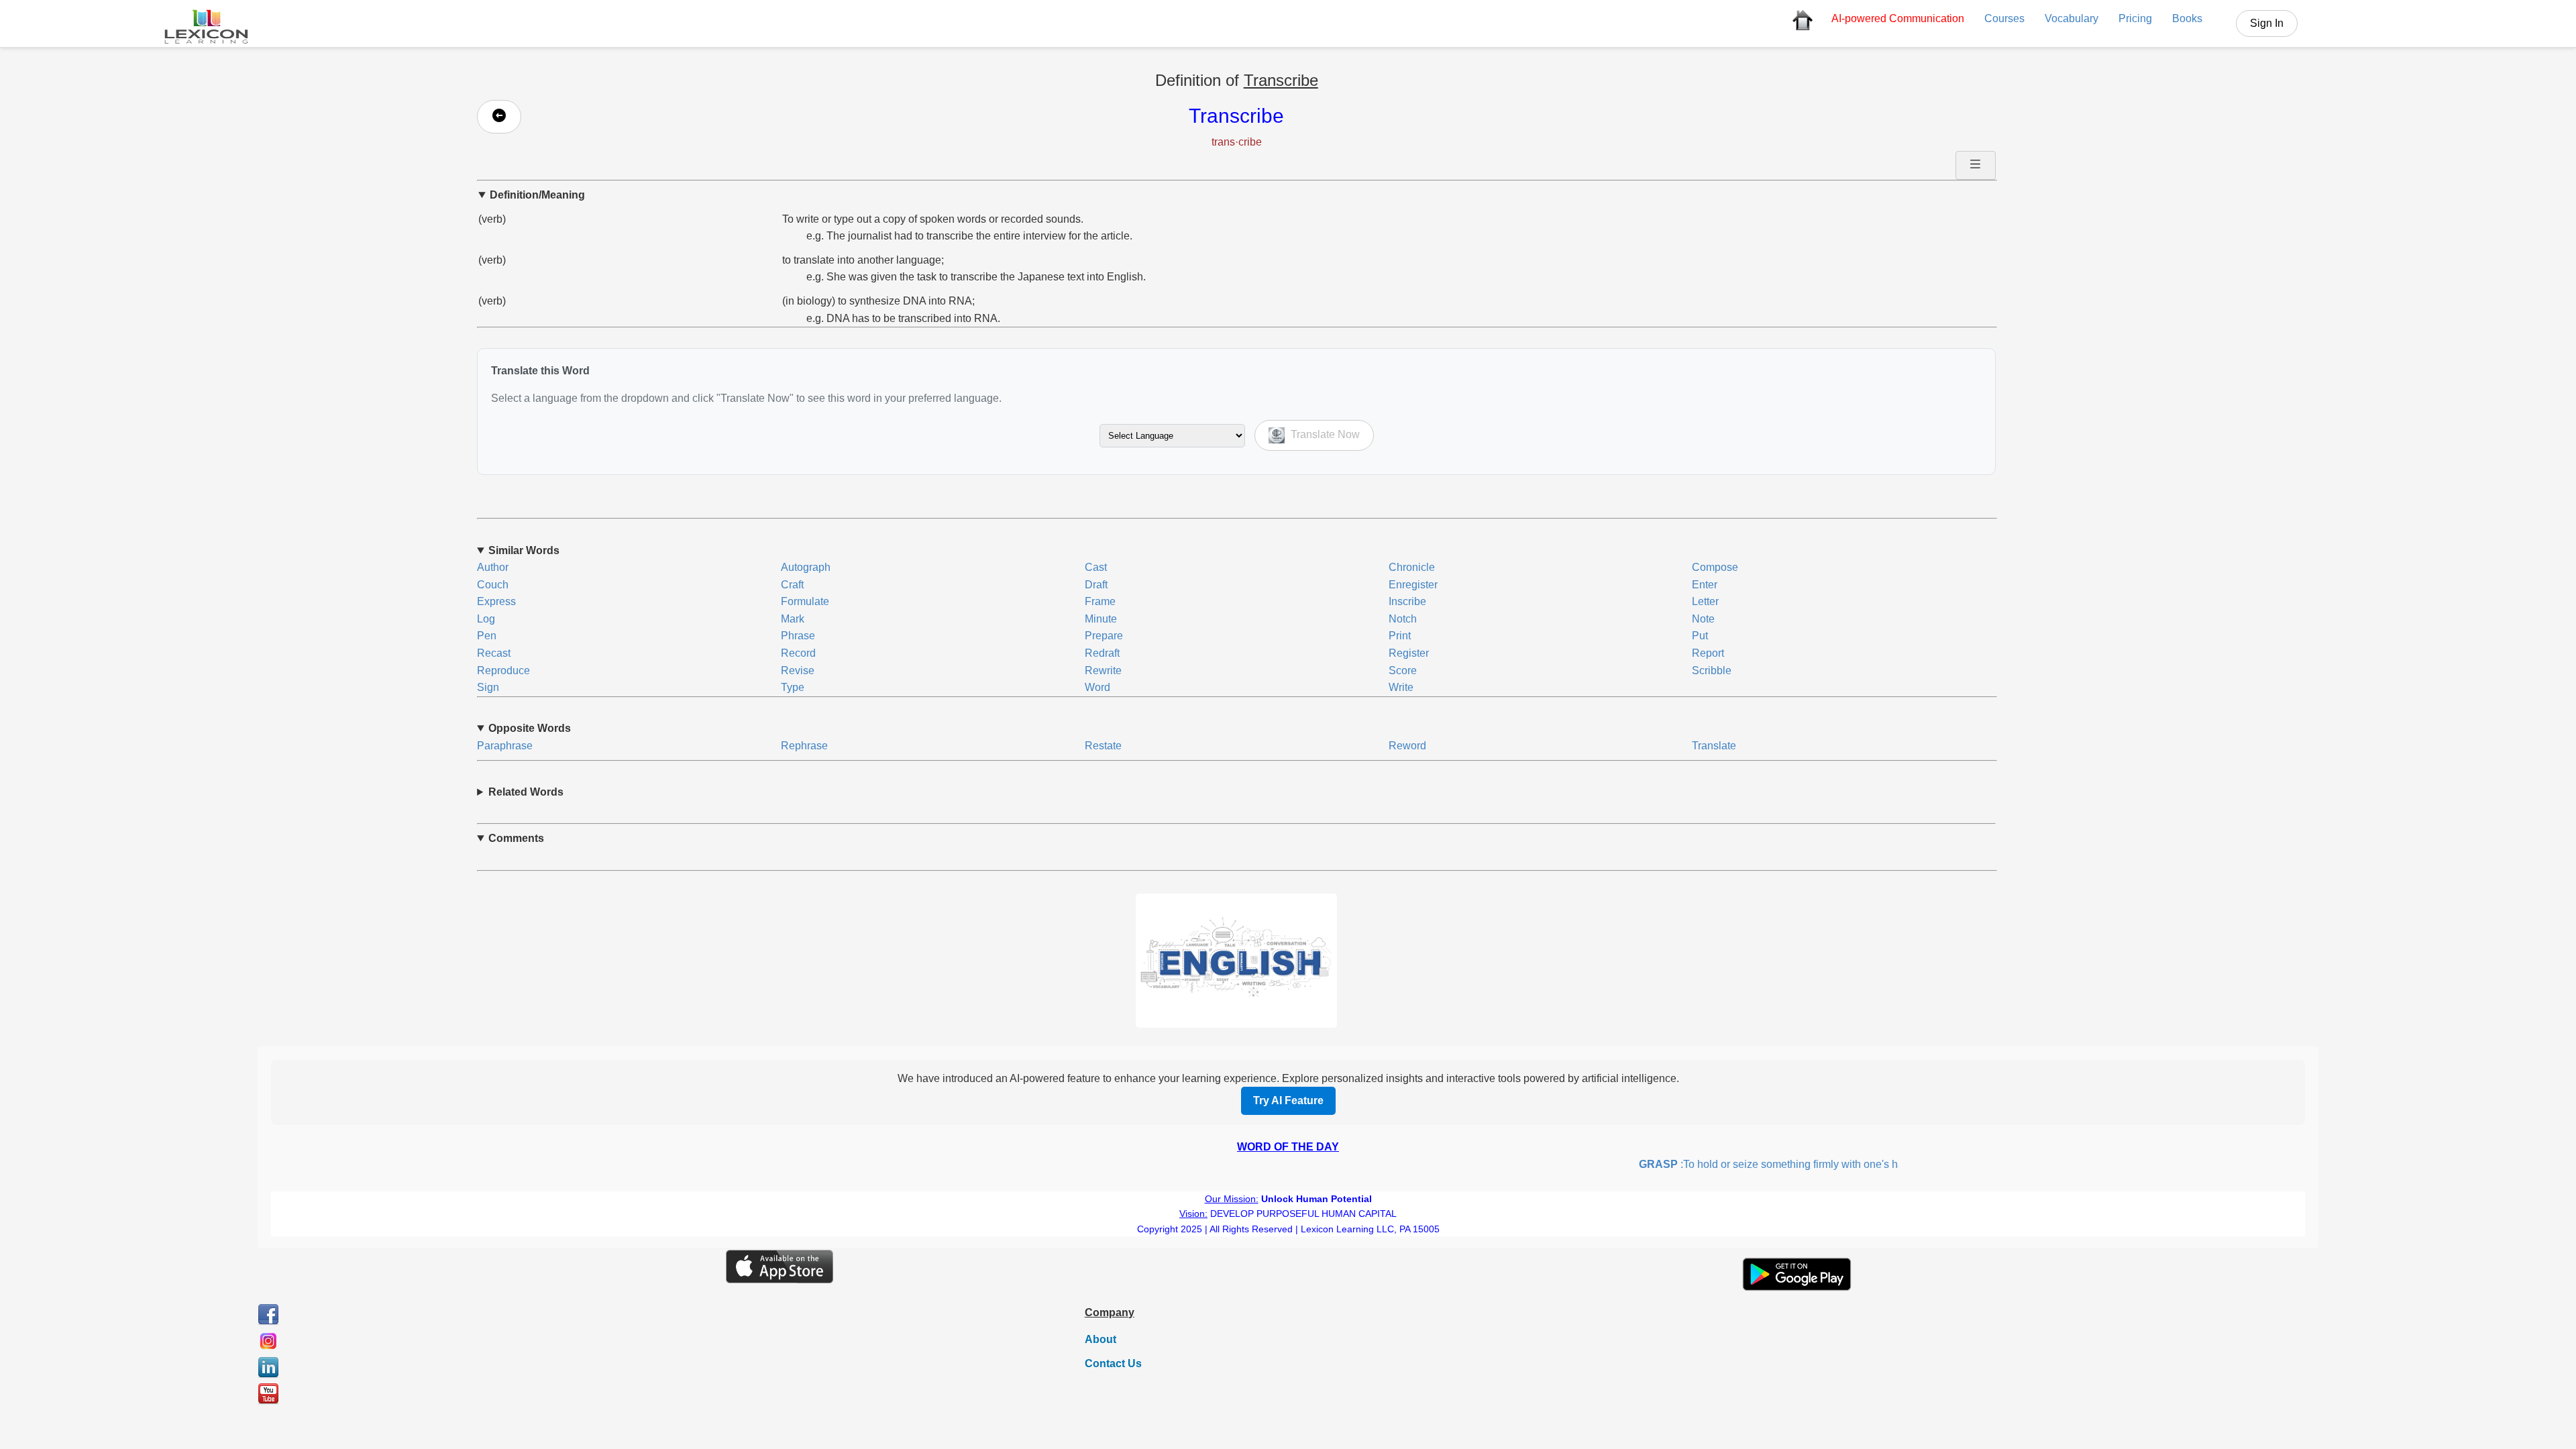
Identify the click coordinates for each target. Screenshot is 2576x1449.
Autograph (806, 567)
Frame (1100, 601)
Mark (793, 619)
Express (496, 601)
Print (1400, 636)
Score (1403, 670)
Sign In (2267, 23)
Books (2187, 18)
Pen (487, 636)
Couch (493, 585)
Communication (1898, 18)
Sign (488, 687)
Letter (1705, 601)
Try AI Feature (1288, 1101)
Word (1097, 687)
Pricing (2135, 18)
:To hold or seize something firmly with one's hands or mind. (1772, 1164)
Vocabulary (2072, 18)
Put (1700, 636)
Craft (792, 585)
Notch (1403, 619)
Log (486, 619)
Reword (1407, 746)
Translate (1714, 746)
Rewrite (1103, 670)
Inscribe (1407, 601)
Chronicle (1412, 567)
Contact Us (1113, 1363)
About (1101, 1339)
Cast (1096, 567)
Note (1703, 619)
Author (493, 567)
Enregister (1413, 585)
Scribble (1712, 670)
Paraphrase (505, 746)
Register (1409, 653)
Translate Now (1324, 435)
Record (798, 653)
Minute (1101, 619)
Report (1708, 653)
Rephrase (804, 746)
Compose (1715, 567)
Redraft (1102, 653)
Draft (1096, 585)
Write (1401, 687)
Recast (494, 653)
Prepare (1104, 636)
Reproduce (503, 670)
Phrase (798, 636)
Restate (1103, 746)
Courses (2004, 18)
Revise (798, 670)
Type (793, 687)
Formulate (805, 601)
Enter (1705, 585)
